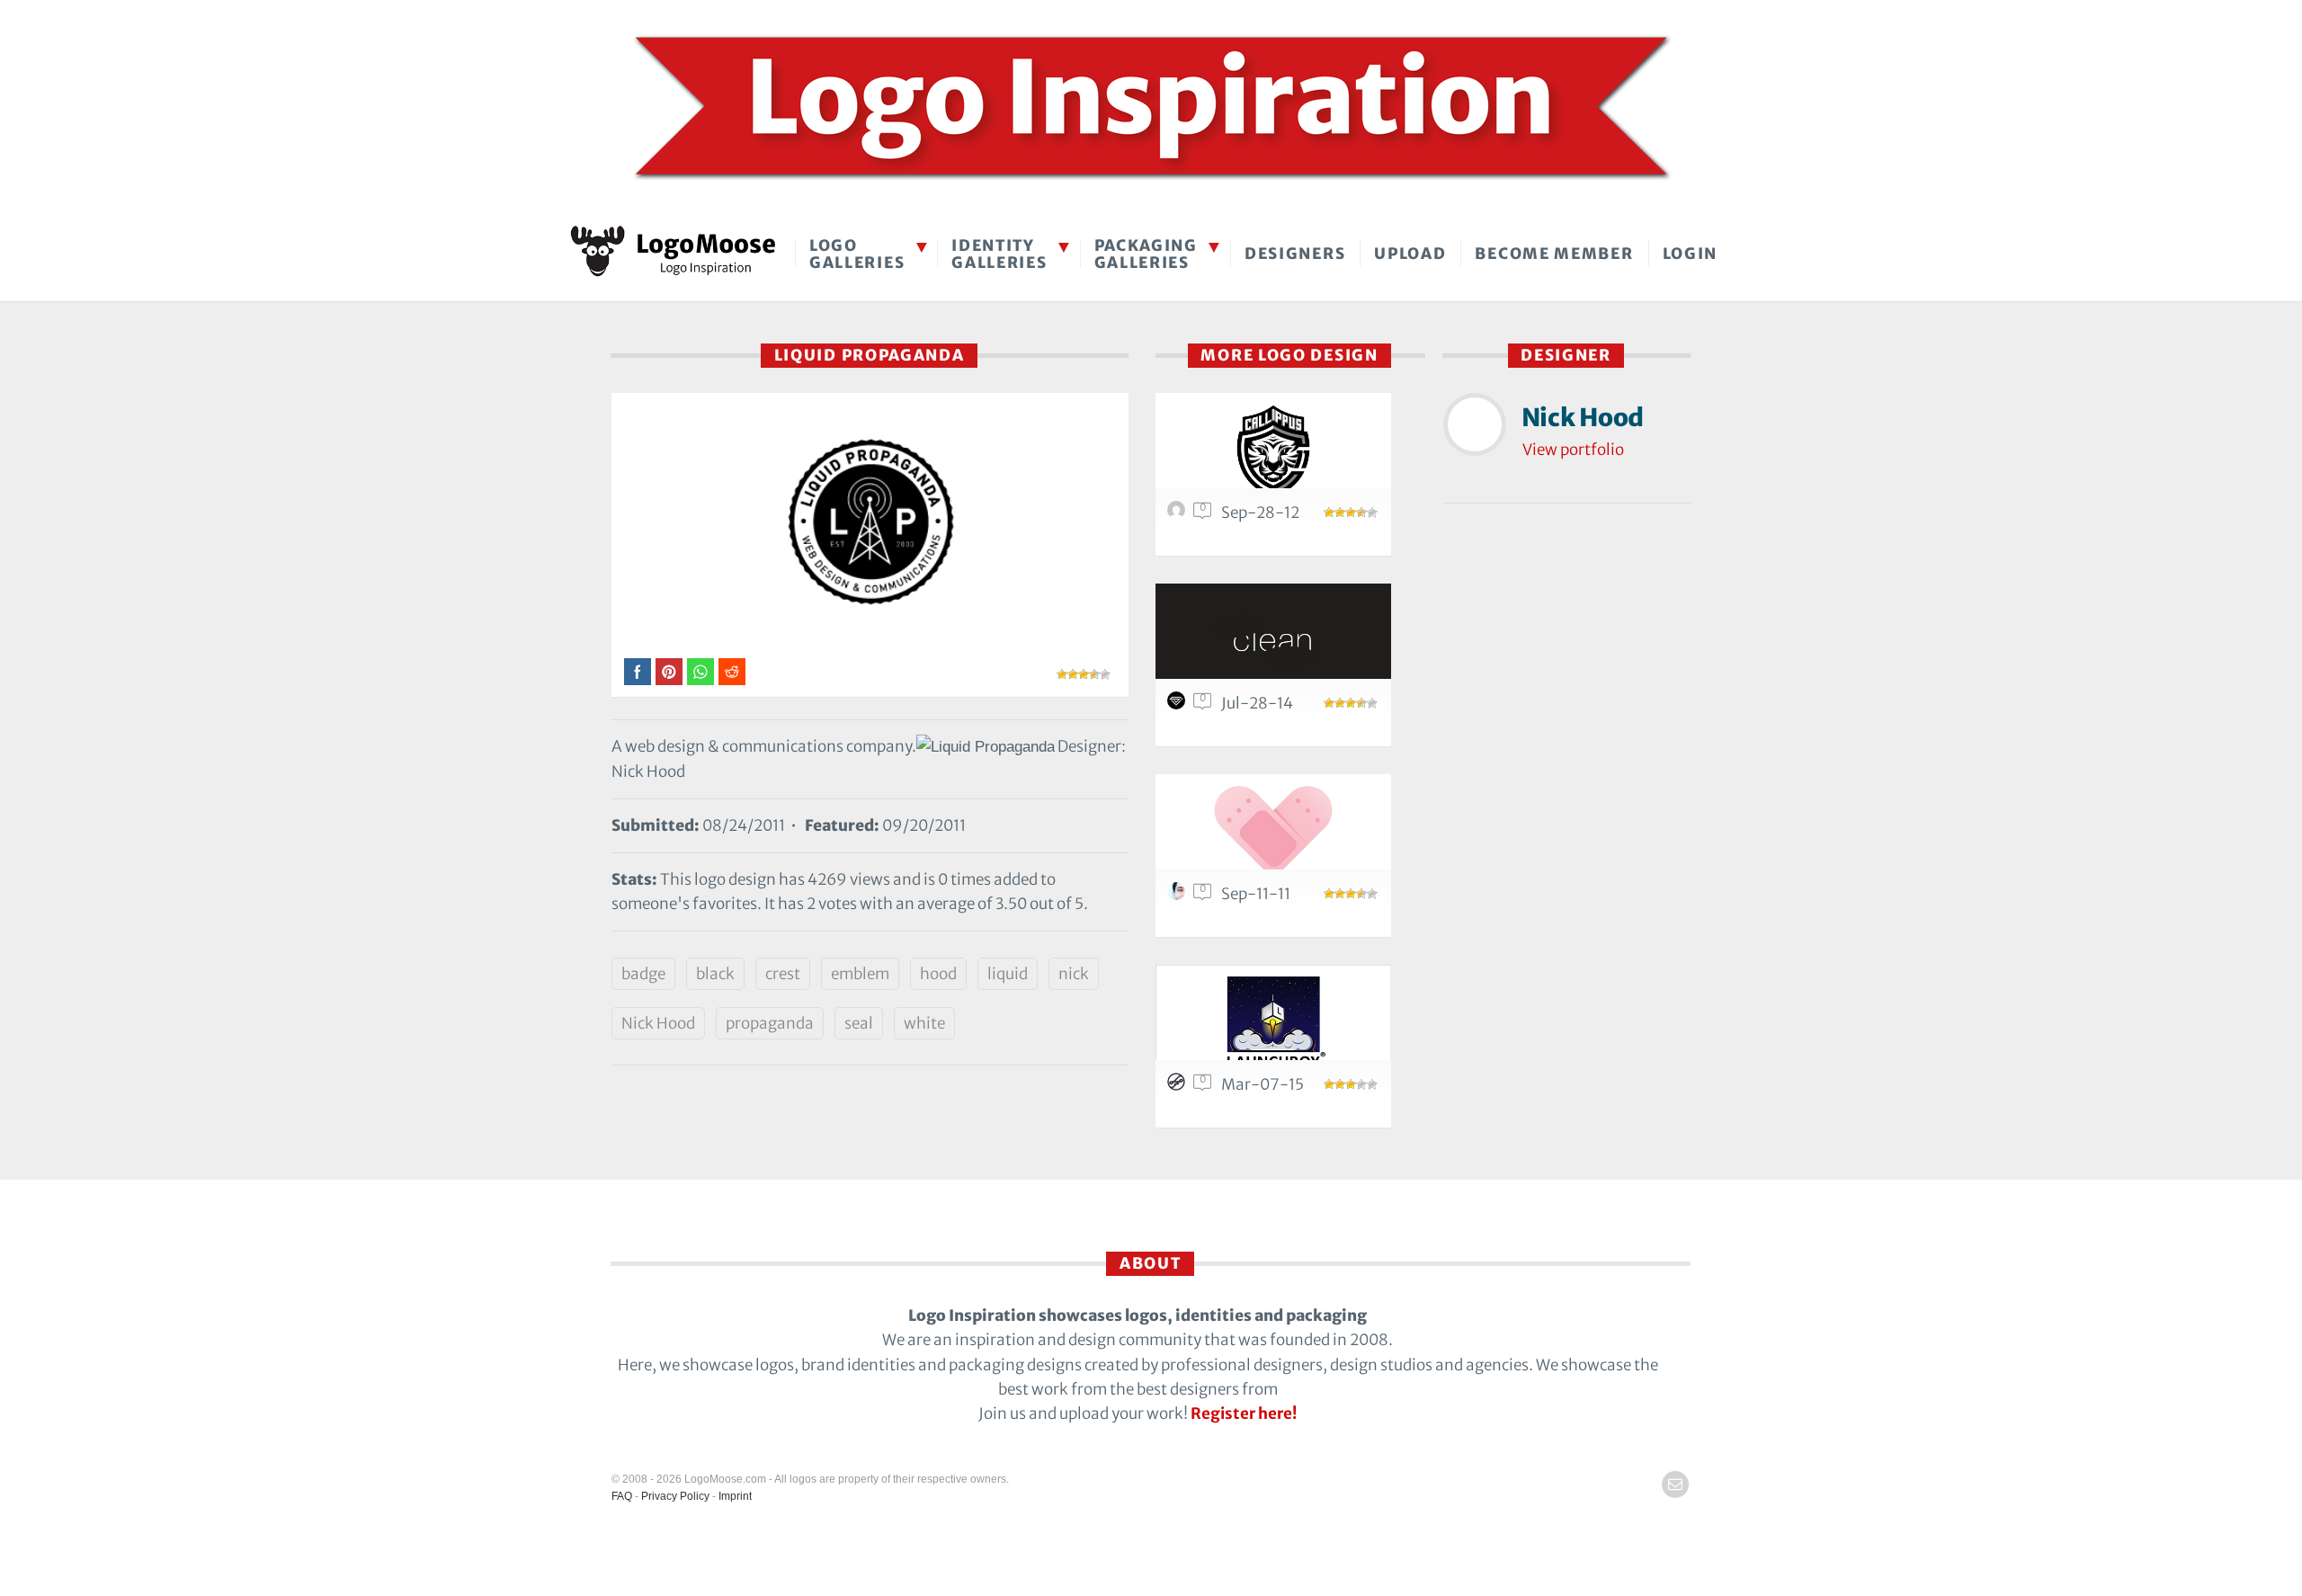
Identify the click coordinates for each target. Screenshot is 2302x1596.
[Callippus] (1273, 451)
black (715, 974)
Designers (1295, 254)
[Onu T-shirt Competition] (1273, 832)
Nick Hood (658, 1023)
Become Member (1554, 254)
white (924, 1023)
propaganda (770, 1023)
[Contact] (1675, 1485)
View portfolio (1573, 450)
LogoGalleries (857, 254)
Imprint (735, 1496)
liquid (1008, 974)
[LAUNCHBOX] (1273, 1023)
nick (1074, 974)
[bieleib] (1179, 896)
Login (1691, 254)
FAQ (622, 1496)
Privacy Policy (675, 1496)
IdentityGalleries (999, 254)
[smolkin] (1179, 705)
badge (643, 974)
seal (859, 1023)
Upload (1410, 254)
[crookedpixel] (1179, 1086)
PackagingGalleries (1146, 254)
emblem (860, 974)
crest (783, 974)
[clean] (1273, 642)
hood (938, 974)
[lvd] (1179, 514)
